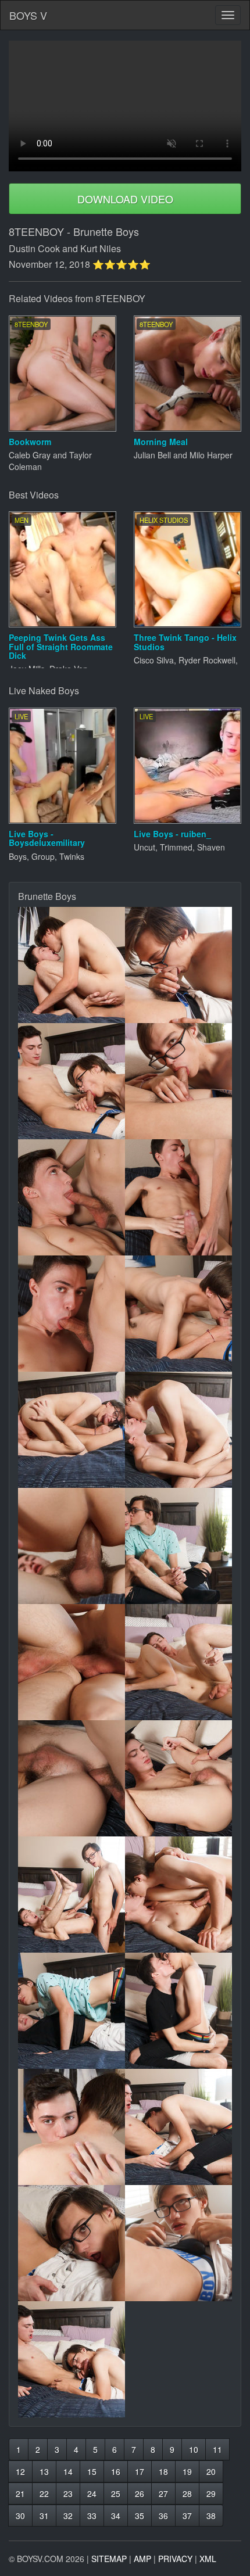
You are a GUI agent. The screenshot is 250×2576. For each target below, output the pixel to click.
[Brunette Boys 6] (178, 1197)
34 (116, 2516)
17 (140, 2471)
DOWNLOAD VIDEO (125, 199)
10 (194, 2449)
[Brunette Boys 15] (72, 1778)
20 (211, 2471)
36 (163, 2516)
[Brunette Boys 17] (72, 1895)
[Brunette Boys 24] (178, 2243)
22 (44, 2494)
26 (140, 2494)
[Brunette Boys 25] (72, 2359)
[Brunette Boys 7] (72, 1314)
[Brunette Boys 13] (72, 1662)
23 (68, 2494)
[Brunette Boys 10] (178, 1430)
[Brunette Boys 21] (72, 2127)
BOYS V (28, 15)
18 (163, 2471)
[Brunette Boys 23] (72, 2243)
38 (211, 2516)
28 (187, 2494)
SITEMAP (109, 2559)
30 (20, 2516)
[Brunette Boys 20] (178, 2011)
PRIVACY (175, 2559)
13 (44, 2471)
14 (68, 2471)
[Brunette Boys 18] (178, 1895)
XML (208, 2559)
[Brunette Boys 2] (178, 965)
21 (20, 2494)
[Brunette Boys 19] (72, 2011)
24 (92, 2494)
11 (217, 2449)
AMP (142, 2559)
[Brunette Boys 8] (178, 1314)
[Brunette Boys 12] (178, 1546)
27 (163, 2494)
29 (211, 2494)
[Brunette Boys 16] (178, 1778)
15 (92, 2471)
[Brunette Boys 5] (72, 1197)
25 (116, 2494)
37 (187, 2516)
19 (187, 2471)
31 (44, 2516)
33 (92, 2516)
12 (20, 2471)
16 (116, 2471)
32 (68, 2516)
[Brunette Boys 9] (72, 1430)
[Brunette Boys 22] (178, 2127)
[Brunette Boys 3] (72, 1081)
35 (140, 2516)
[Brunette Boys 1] (72, 965)
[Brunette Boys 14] (178, 1662)
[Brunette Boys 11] (72, 1546)
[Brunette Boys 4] (178, 1081)
